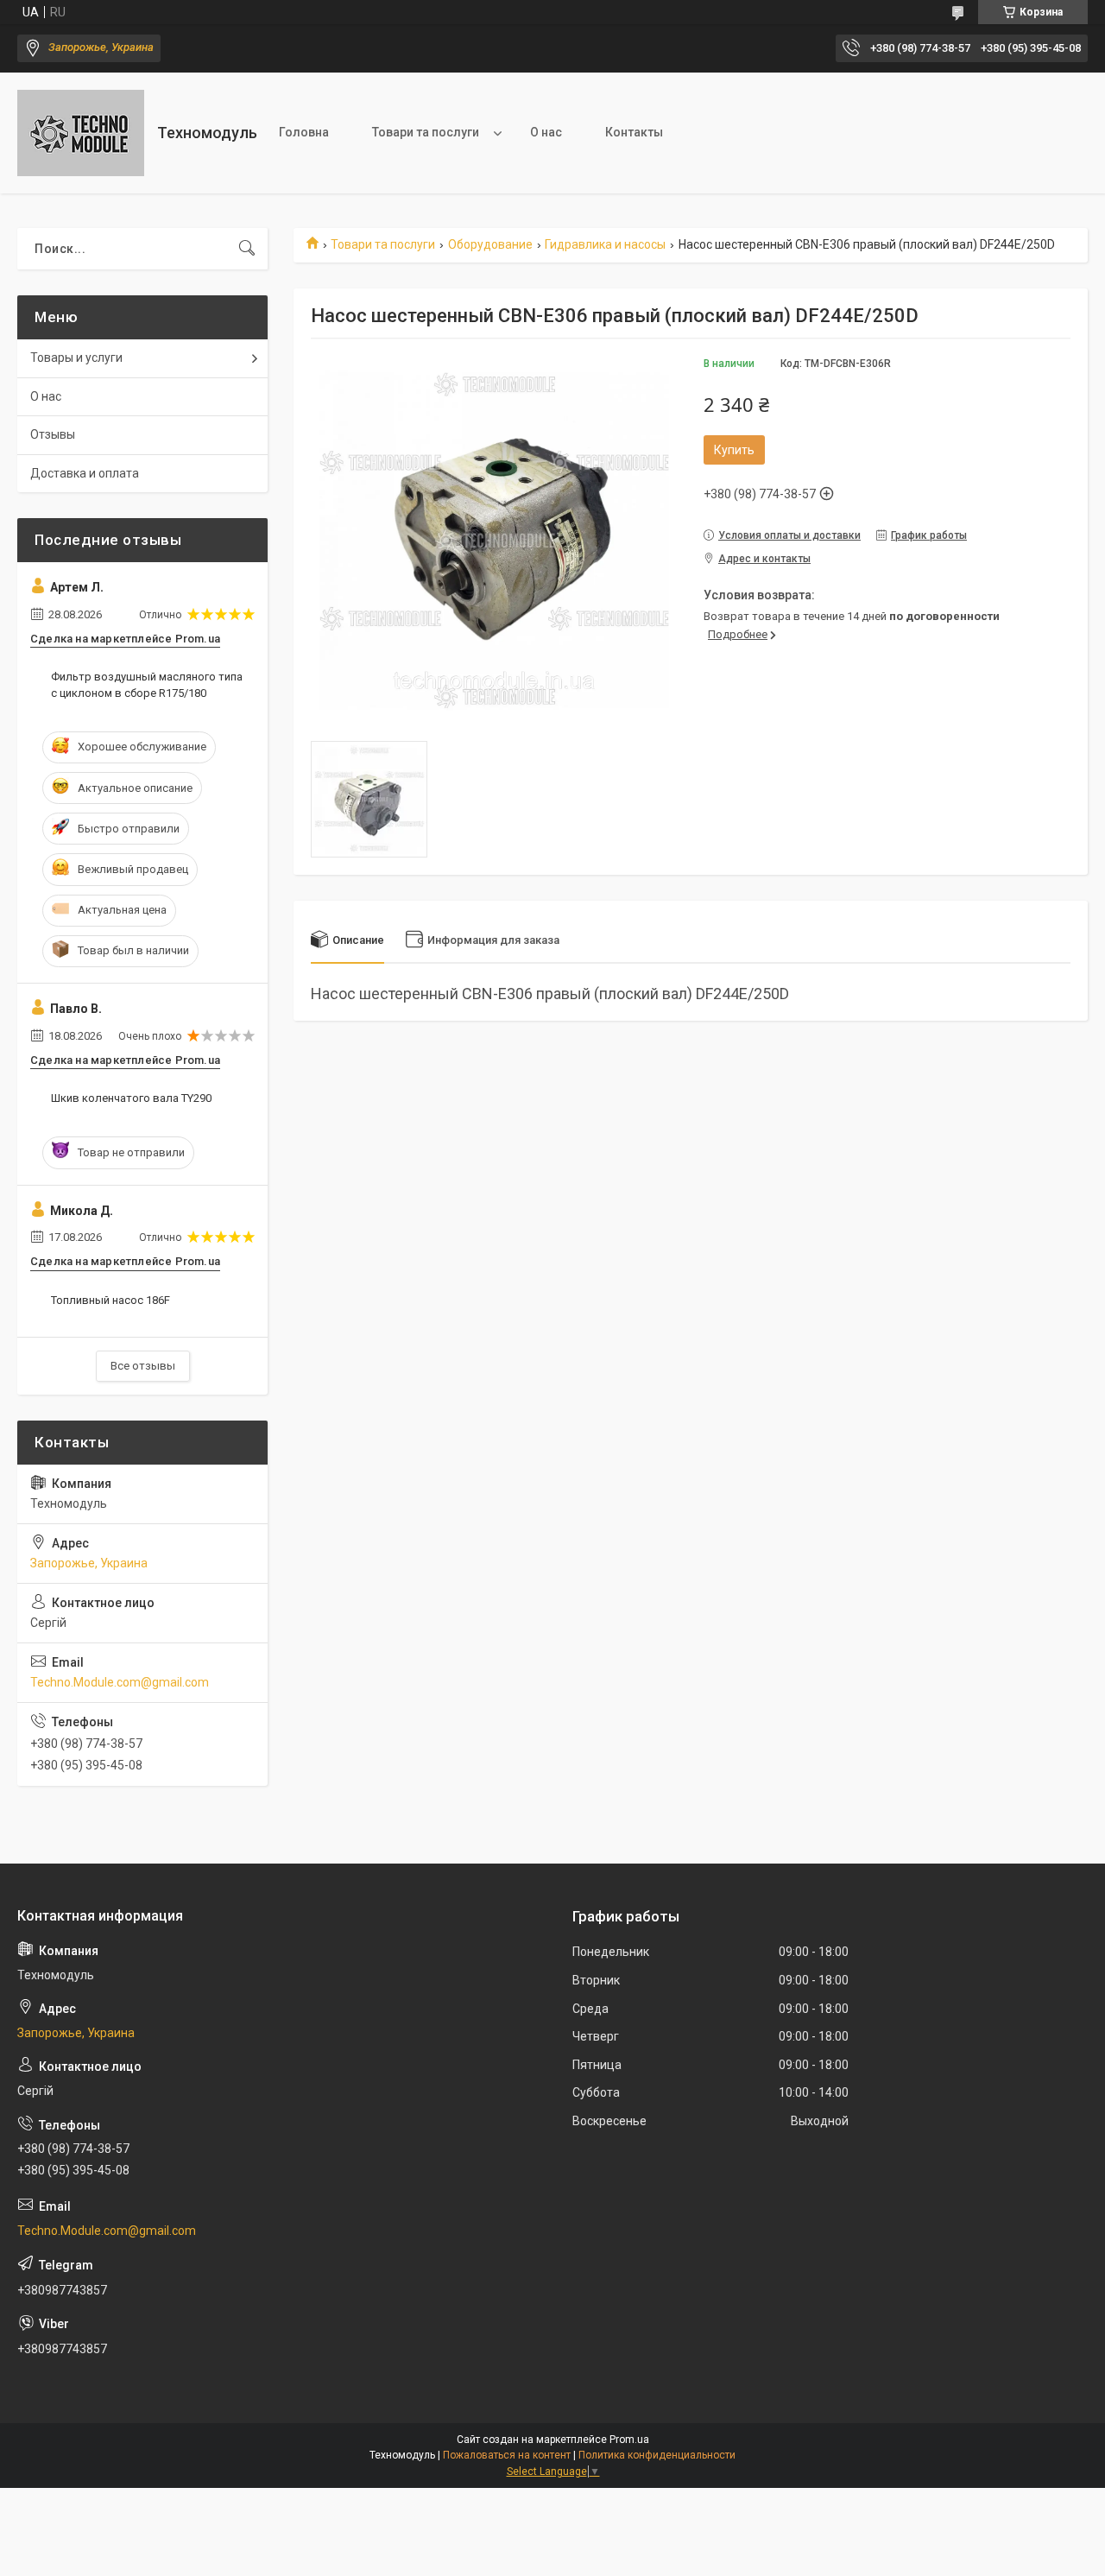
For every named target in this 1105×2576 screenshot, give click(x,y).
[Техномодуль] (81, 133)
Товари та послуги (426, 132)
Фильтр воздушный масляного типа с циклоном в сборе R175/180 (147, 684)
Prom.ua (629, 2440)
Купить (734, 450)
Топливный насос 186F (110, 1300)
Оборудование (490, 244)
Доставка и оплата (85, 473)
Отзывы (53, 434)
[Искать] (247, 249)
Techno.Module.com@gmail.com (120, 1682)
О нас (546, 132)
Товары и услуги (76, 358)
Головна (304, 132)
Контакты (634, 132)
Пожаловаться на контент (507, 2455)
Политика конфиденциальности (657, 2455)
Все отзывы (143, 1366)
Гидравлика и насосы (605, 244)
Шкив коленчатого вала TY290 (131, 1098)
